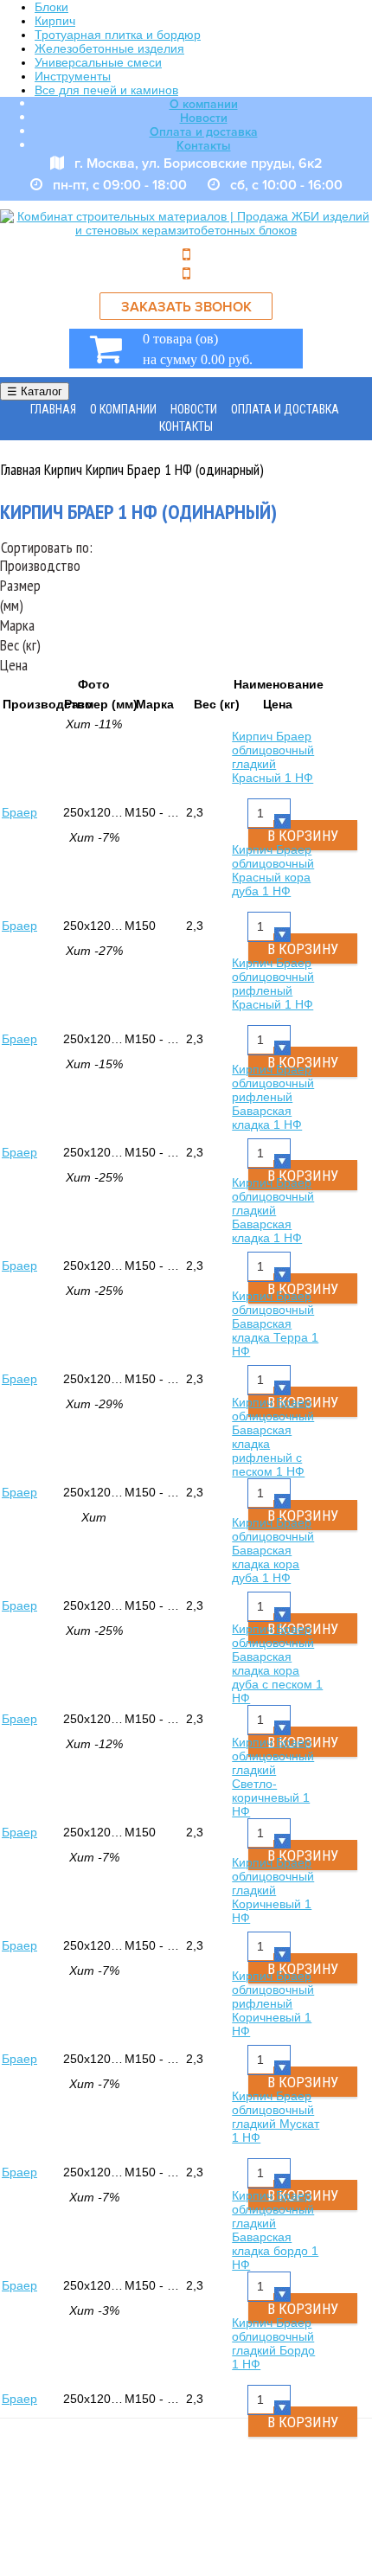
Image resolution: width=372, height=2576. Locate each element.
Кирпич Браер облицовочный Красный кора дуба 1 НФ (273, 870)
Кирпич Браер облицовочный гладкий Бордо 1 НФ (273, 2343)
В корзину (303, 2422)
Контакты (204, 146)
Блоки (51, 7)
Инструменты (73, 76)
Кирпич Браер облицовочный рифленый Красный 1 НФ (273, 984)
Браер (19, 812)
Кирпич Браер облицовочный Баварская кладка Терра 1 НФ (275, 1323)
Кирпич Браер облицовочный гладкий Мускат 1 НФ (276, 2117)
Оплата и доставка (204, 132)
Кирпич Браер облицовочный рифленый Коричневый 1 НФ (273, 2003)
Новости (204, 118)
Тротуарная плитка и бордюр (118, 35)
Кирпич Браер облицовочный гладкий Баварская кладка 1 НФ (273, 1210)
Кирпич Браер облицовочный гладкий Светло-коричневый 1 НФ (273, 1777)
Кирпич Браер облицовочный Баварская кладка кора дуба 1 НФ (273, 1550)
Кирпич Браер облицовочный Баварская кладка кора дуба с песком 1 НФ (277, 1663)
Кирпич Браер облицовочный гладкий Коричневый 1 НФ (273, 1890)
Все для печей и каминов (106, 90)
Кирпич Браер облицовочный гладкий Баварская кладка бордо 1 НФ (275, 2230)
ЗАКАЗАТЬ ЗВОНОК (186, 307)
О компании (204, 104)
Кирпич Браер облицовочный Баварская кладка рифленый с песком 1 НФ (273, 1437)
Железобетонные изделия (109, 48)
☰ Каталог (35, 391)
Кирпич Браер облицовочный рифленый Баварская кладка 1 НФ (273, 1097)
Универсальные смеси (98, 62)
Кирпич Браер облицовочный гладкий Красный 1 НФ (273, 757)
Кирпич (55, 21)
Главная (53, 409)
